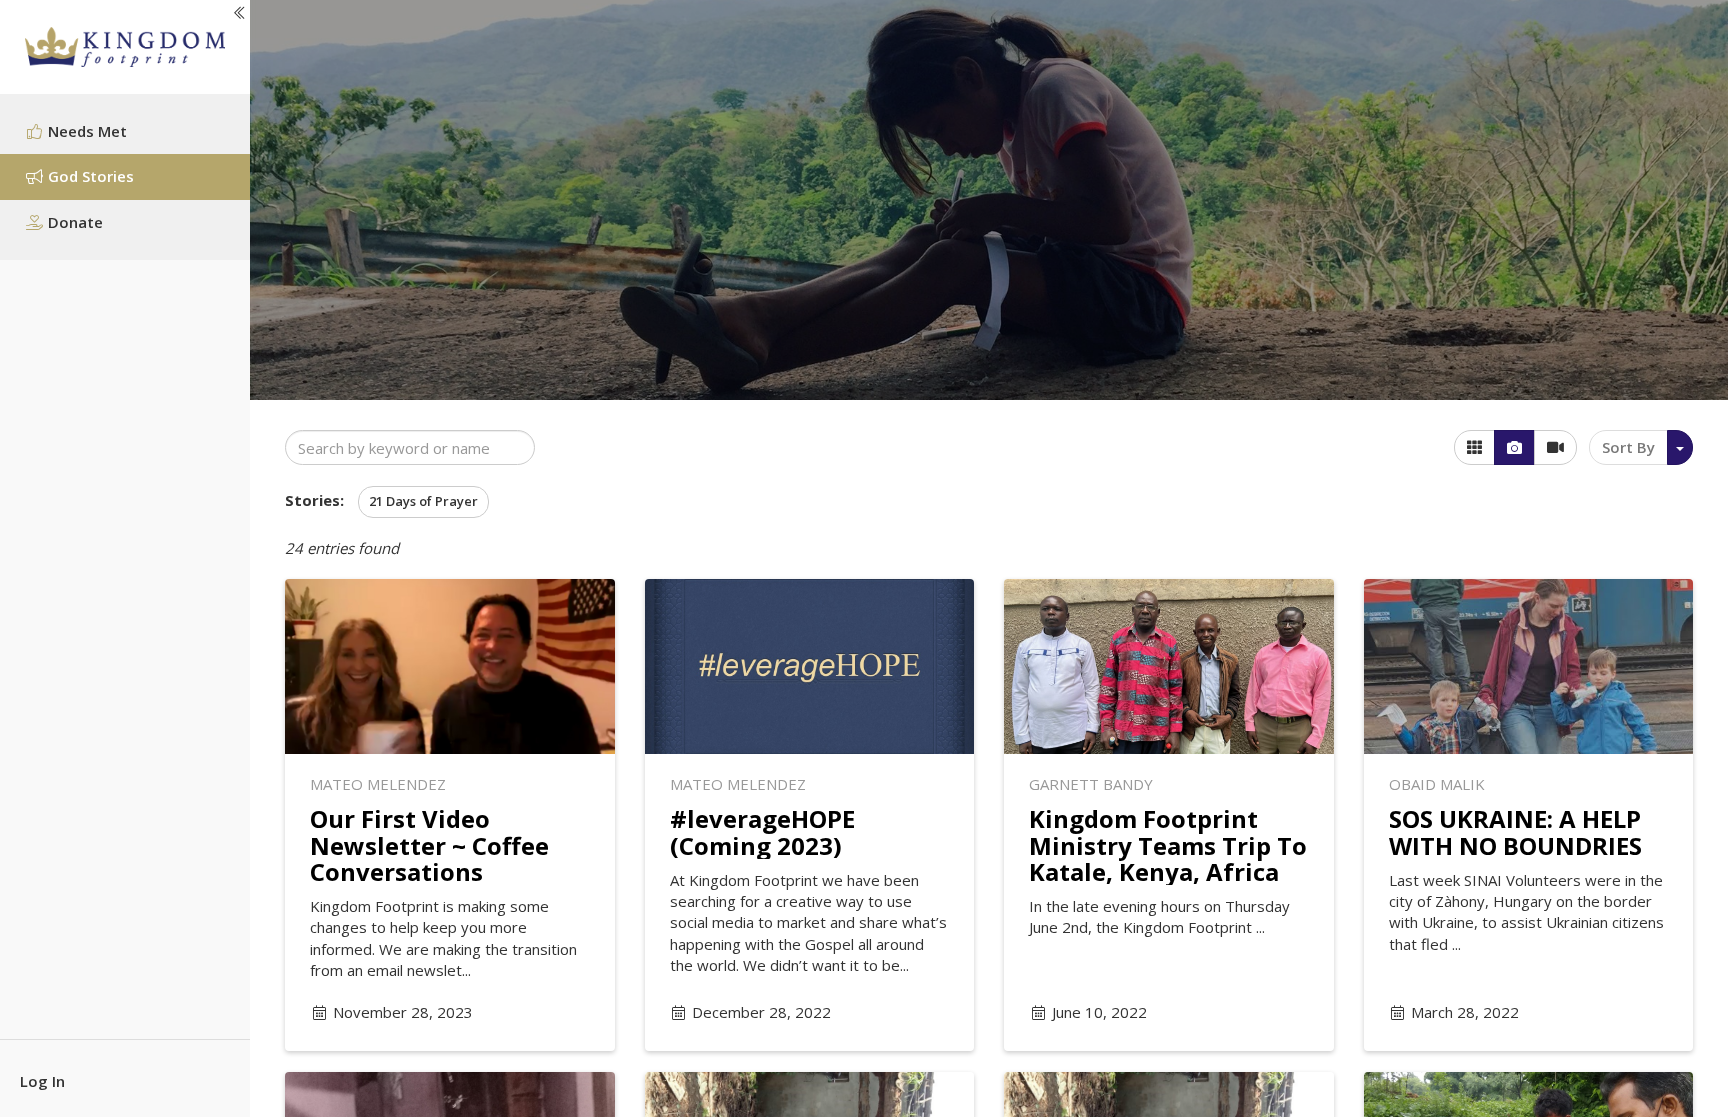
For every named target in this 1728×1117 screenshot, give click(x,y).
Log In (42, 1081)
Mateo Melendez (378, 784)
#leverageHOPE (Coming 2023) (762, 831)
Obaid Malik (1437, 784)
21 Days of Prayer (423, 501)
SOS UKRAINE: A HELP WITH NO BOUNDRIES (1515, 831)
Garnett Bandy (1091, 784)
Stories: (314, 500)
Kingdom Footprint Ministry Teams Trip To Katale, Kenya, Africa (1168, 845)
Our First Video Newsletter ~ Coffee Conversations (429, 845)
